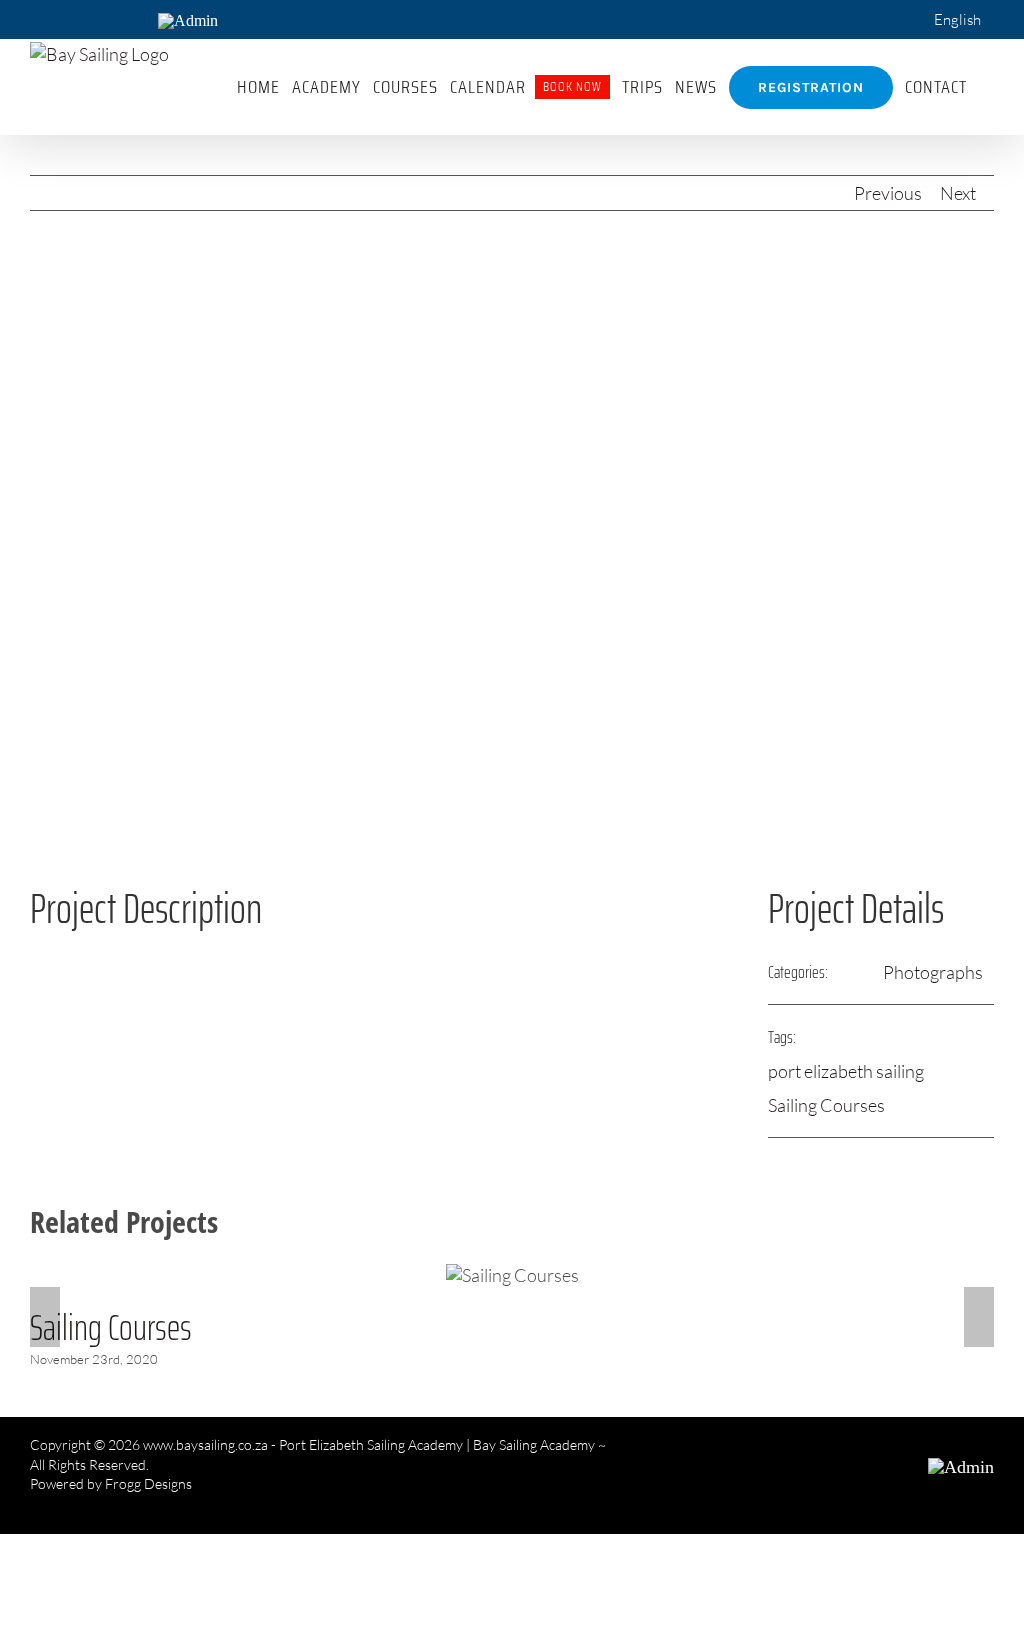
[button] (986, 87)
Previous (888, 193)
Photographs (933, 972)
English (957, 19)
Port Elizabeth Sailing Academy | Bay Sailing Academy (437, 1444)
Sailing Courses (826, 1105)
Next (958, 193)
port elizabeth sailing (846, 1071)
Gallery (512, 1275)
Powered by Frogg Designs (111, 1483)
